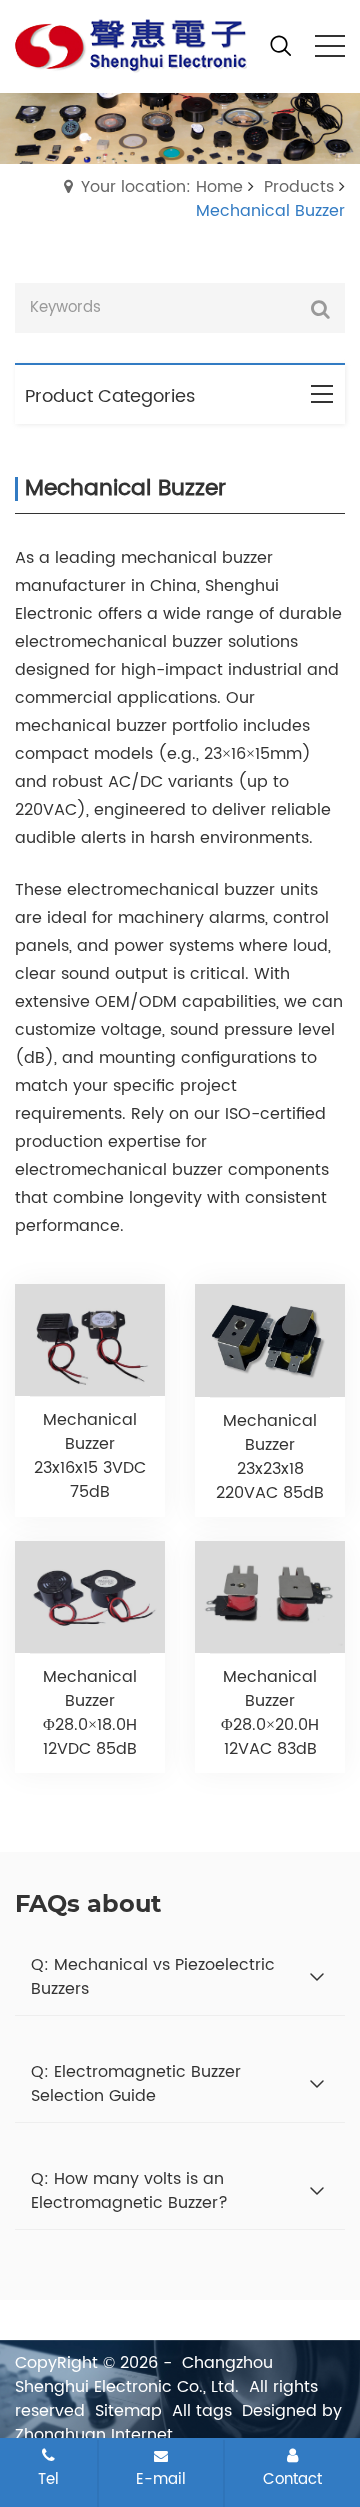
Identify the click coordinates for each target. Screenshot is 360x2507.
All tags (202, 2411)
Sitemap (128, 2411)
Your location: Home (162, 187)
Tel (48, 2479)
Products (299, 187)
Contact (292, 2479)
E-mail (161, 2479)
